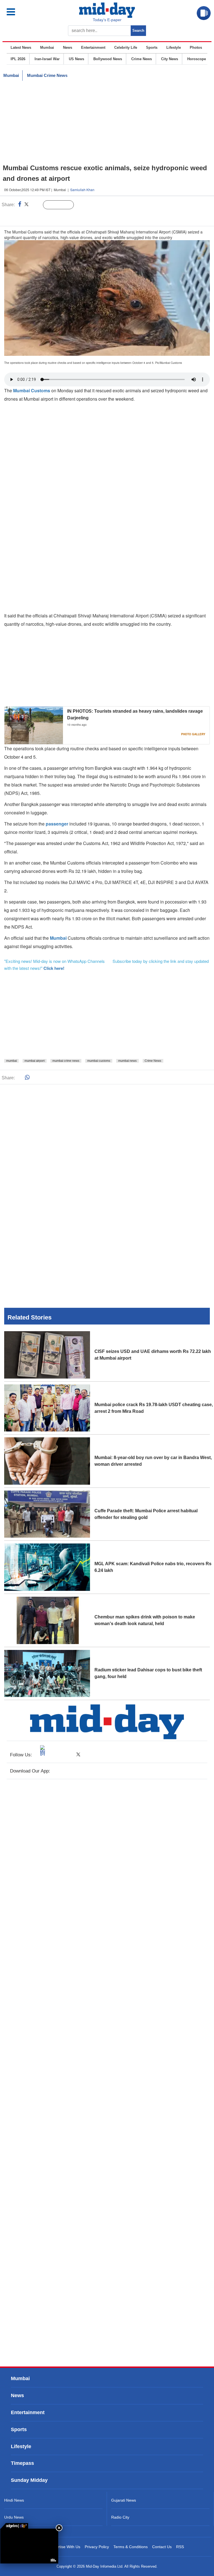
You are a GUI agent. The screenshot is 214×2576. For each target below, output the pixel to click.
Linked (36, 205)
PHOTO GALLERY (193, 734)
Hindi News (14, 2500)
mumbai (11, 1061)
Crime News (142, 59)
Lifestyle (174, 48)
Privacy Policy (97, 2547)
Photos (196, 48)
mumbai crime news (66, 1061)
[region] (107, 122)
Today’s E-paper (107, 20)
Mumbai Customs (32, 390)
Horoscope (197, 59)
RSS (180, 2547)
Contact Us (162, 2547)
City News (170, 59)
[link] (14, 2526)
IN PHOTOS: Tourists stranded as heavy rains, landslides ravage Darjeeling (135, 714)
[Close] (59, 2528)
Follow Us (63, 205)
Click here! (54, 968)
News (68, 48)
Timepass (22, 2463)
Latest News (21, 48)
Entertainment (93, 48)
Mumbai (47, 48)
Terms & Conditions (131, 2547)
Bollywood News (108, 59)
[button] (23, 12)
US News (76, 59)
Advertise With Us (65, 2547)
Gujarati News (124, 2500)
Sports (152, 48)
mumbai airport (35, 1061)
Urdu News (14, 2517)
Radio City (120, 2517)
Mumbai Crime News (47, 75)
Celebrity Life (126, 48)
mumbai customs (99, 1061)
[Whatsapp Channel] (43, 216)
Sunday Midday (29, 2480)
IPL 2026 (18, 59)
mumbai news (127, 1061)
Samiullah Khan (82, 190)
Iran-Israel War (47, 59)
